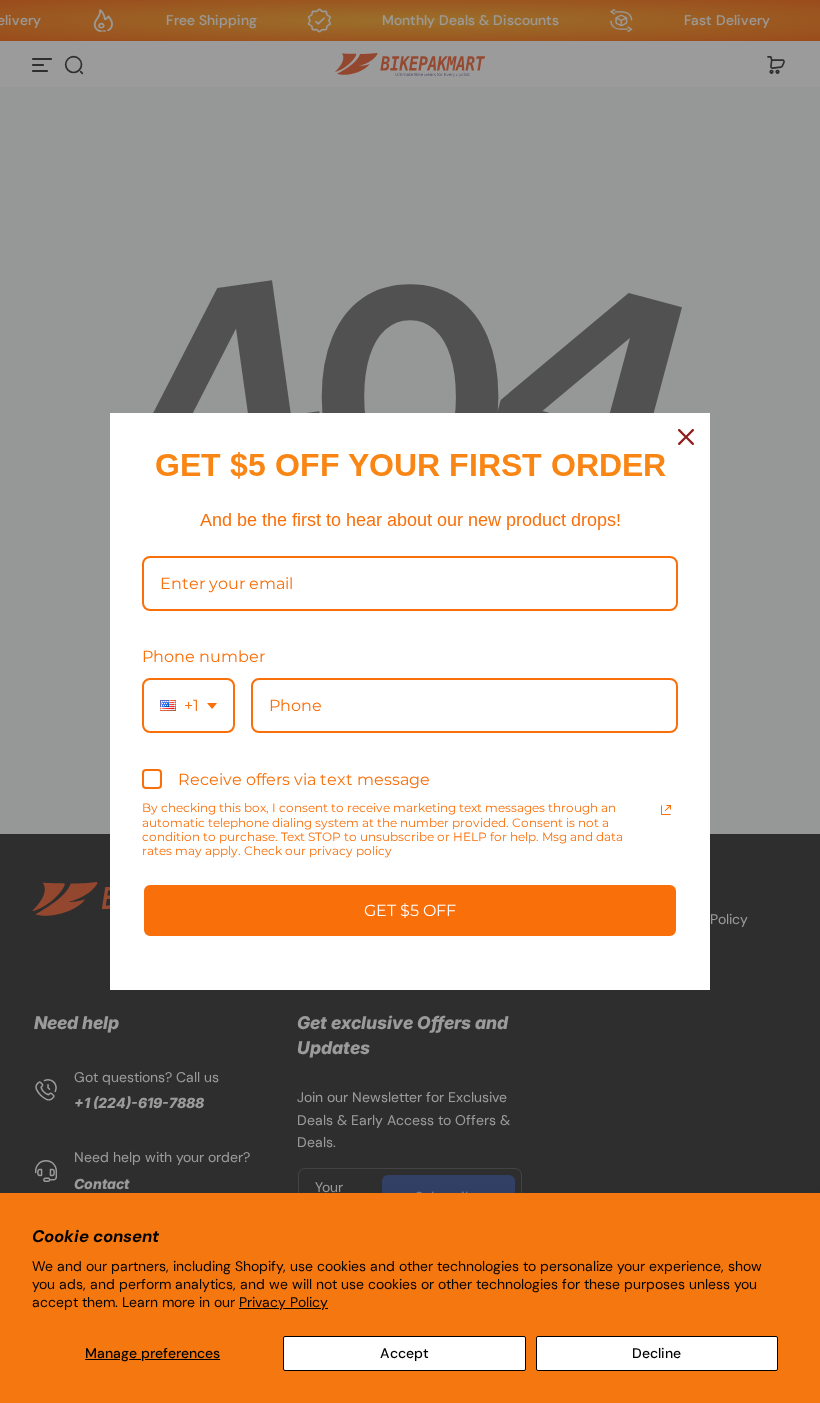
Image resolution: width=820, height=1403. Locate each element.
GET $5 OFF (410, 910)
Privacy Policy (283, 1302)
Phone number (203, 656)
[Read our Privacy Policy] (666, 810)
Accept (404, 1353)
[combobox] (188, 705)
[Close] (686, 437)
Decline (656, 1353)
